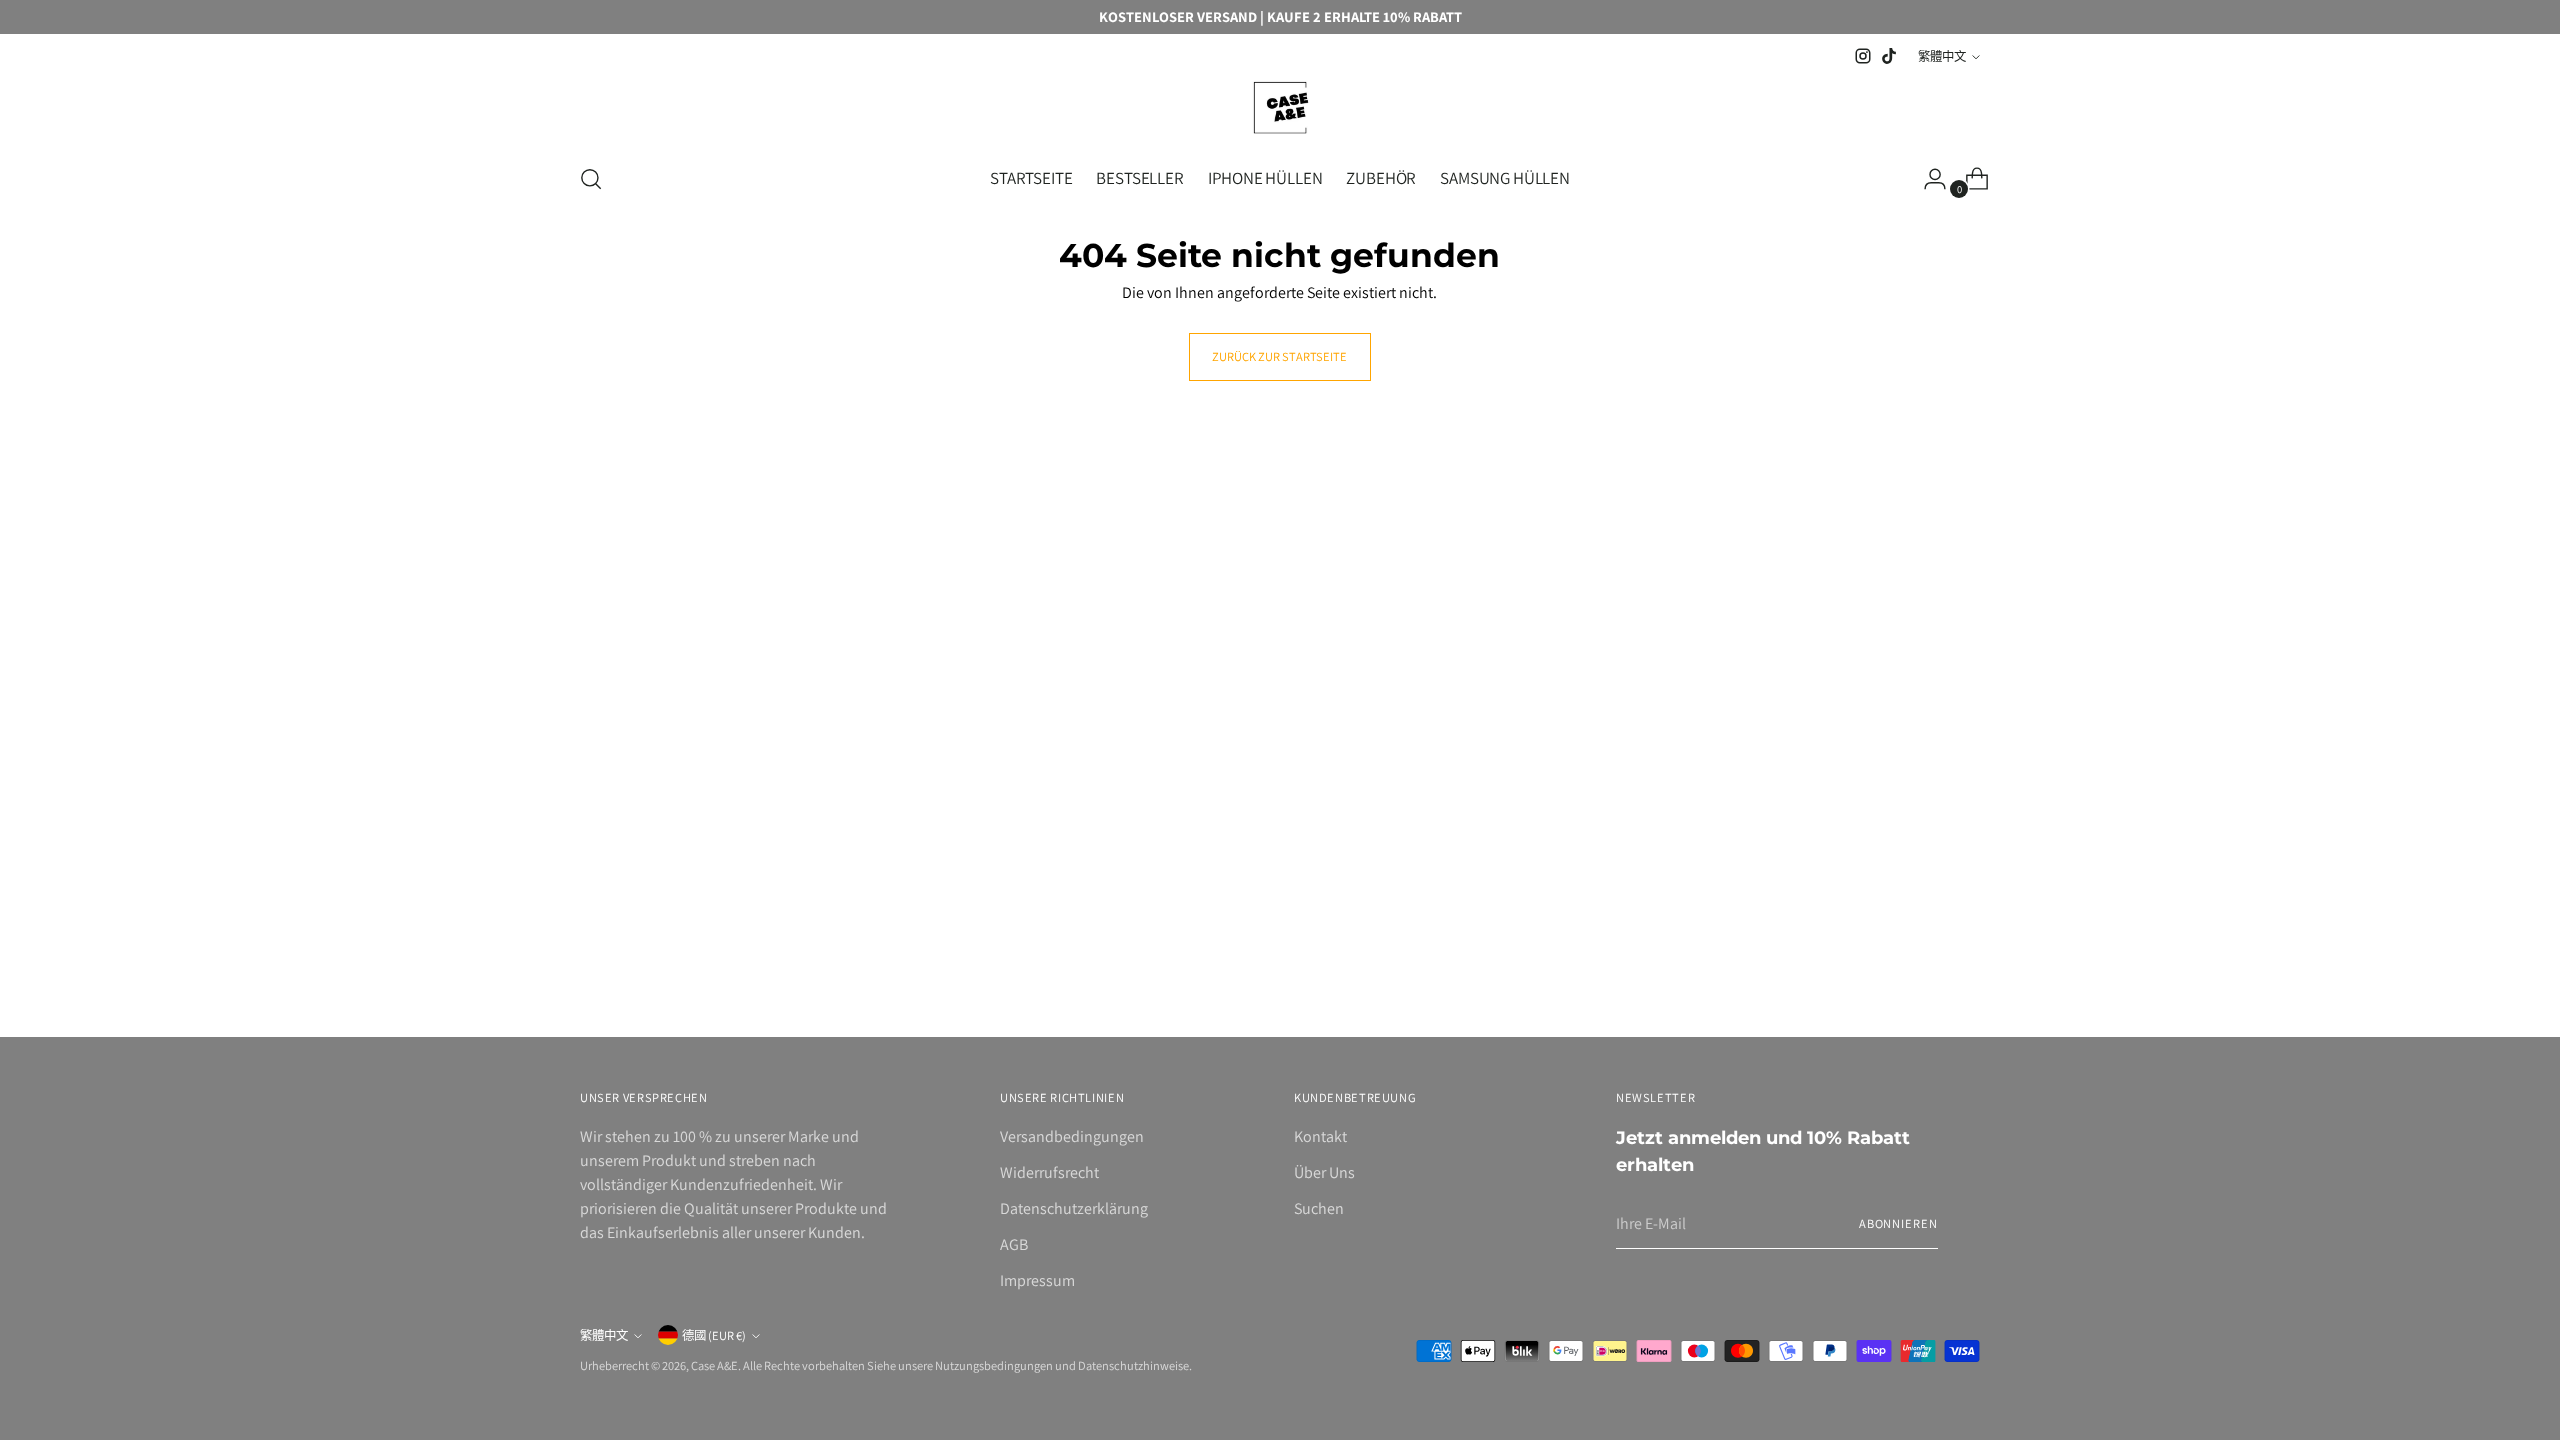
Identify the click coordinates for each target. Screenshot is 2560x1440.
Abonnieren (1898, 1223)
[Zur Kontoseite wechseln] (1927, 179)
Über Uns (1324, 1172)
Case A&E (714, 1365)
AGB (1014, 1244)
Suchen (1319, 1208)
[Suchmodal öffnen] (591, 179)
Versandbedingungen (1072, 1136)
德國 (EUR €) (714, 1335)
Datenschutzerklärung (1074, 1208)
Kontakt (1320, 1136)
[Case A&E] (1280, 107)
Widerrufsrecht (1049, 1172)
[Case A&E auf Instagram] (1863, 56)
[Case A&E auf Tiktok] (1889, 56)
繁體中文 (1942, 56)
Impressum (1037, 1280)
